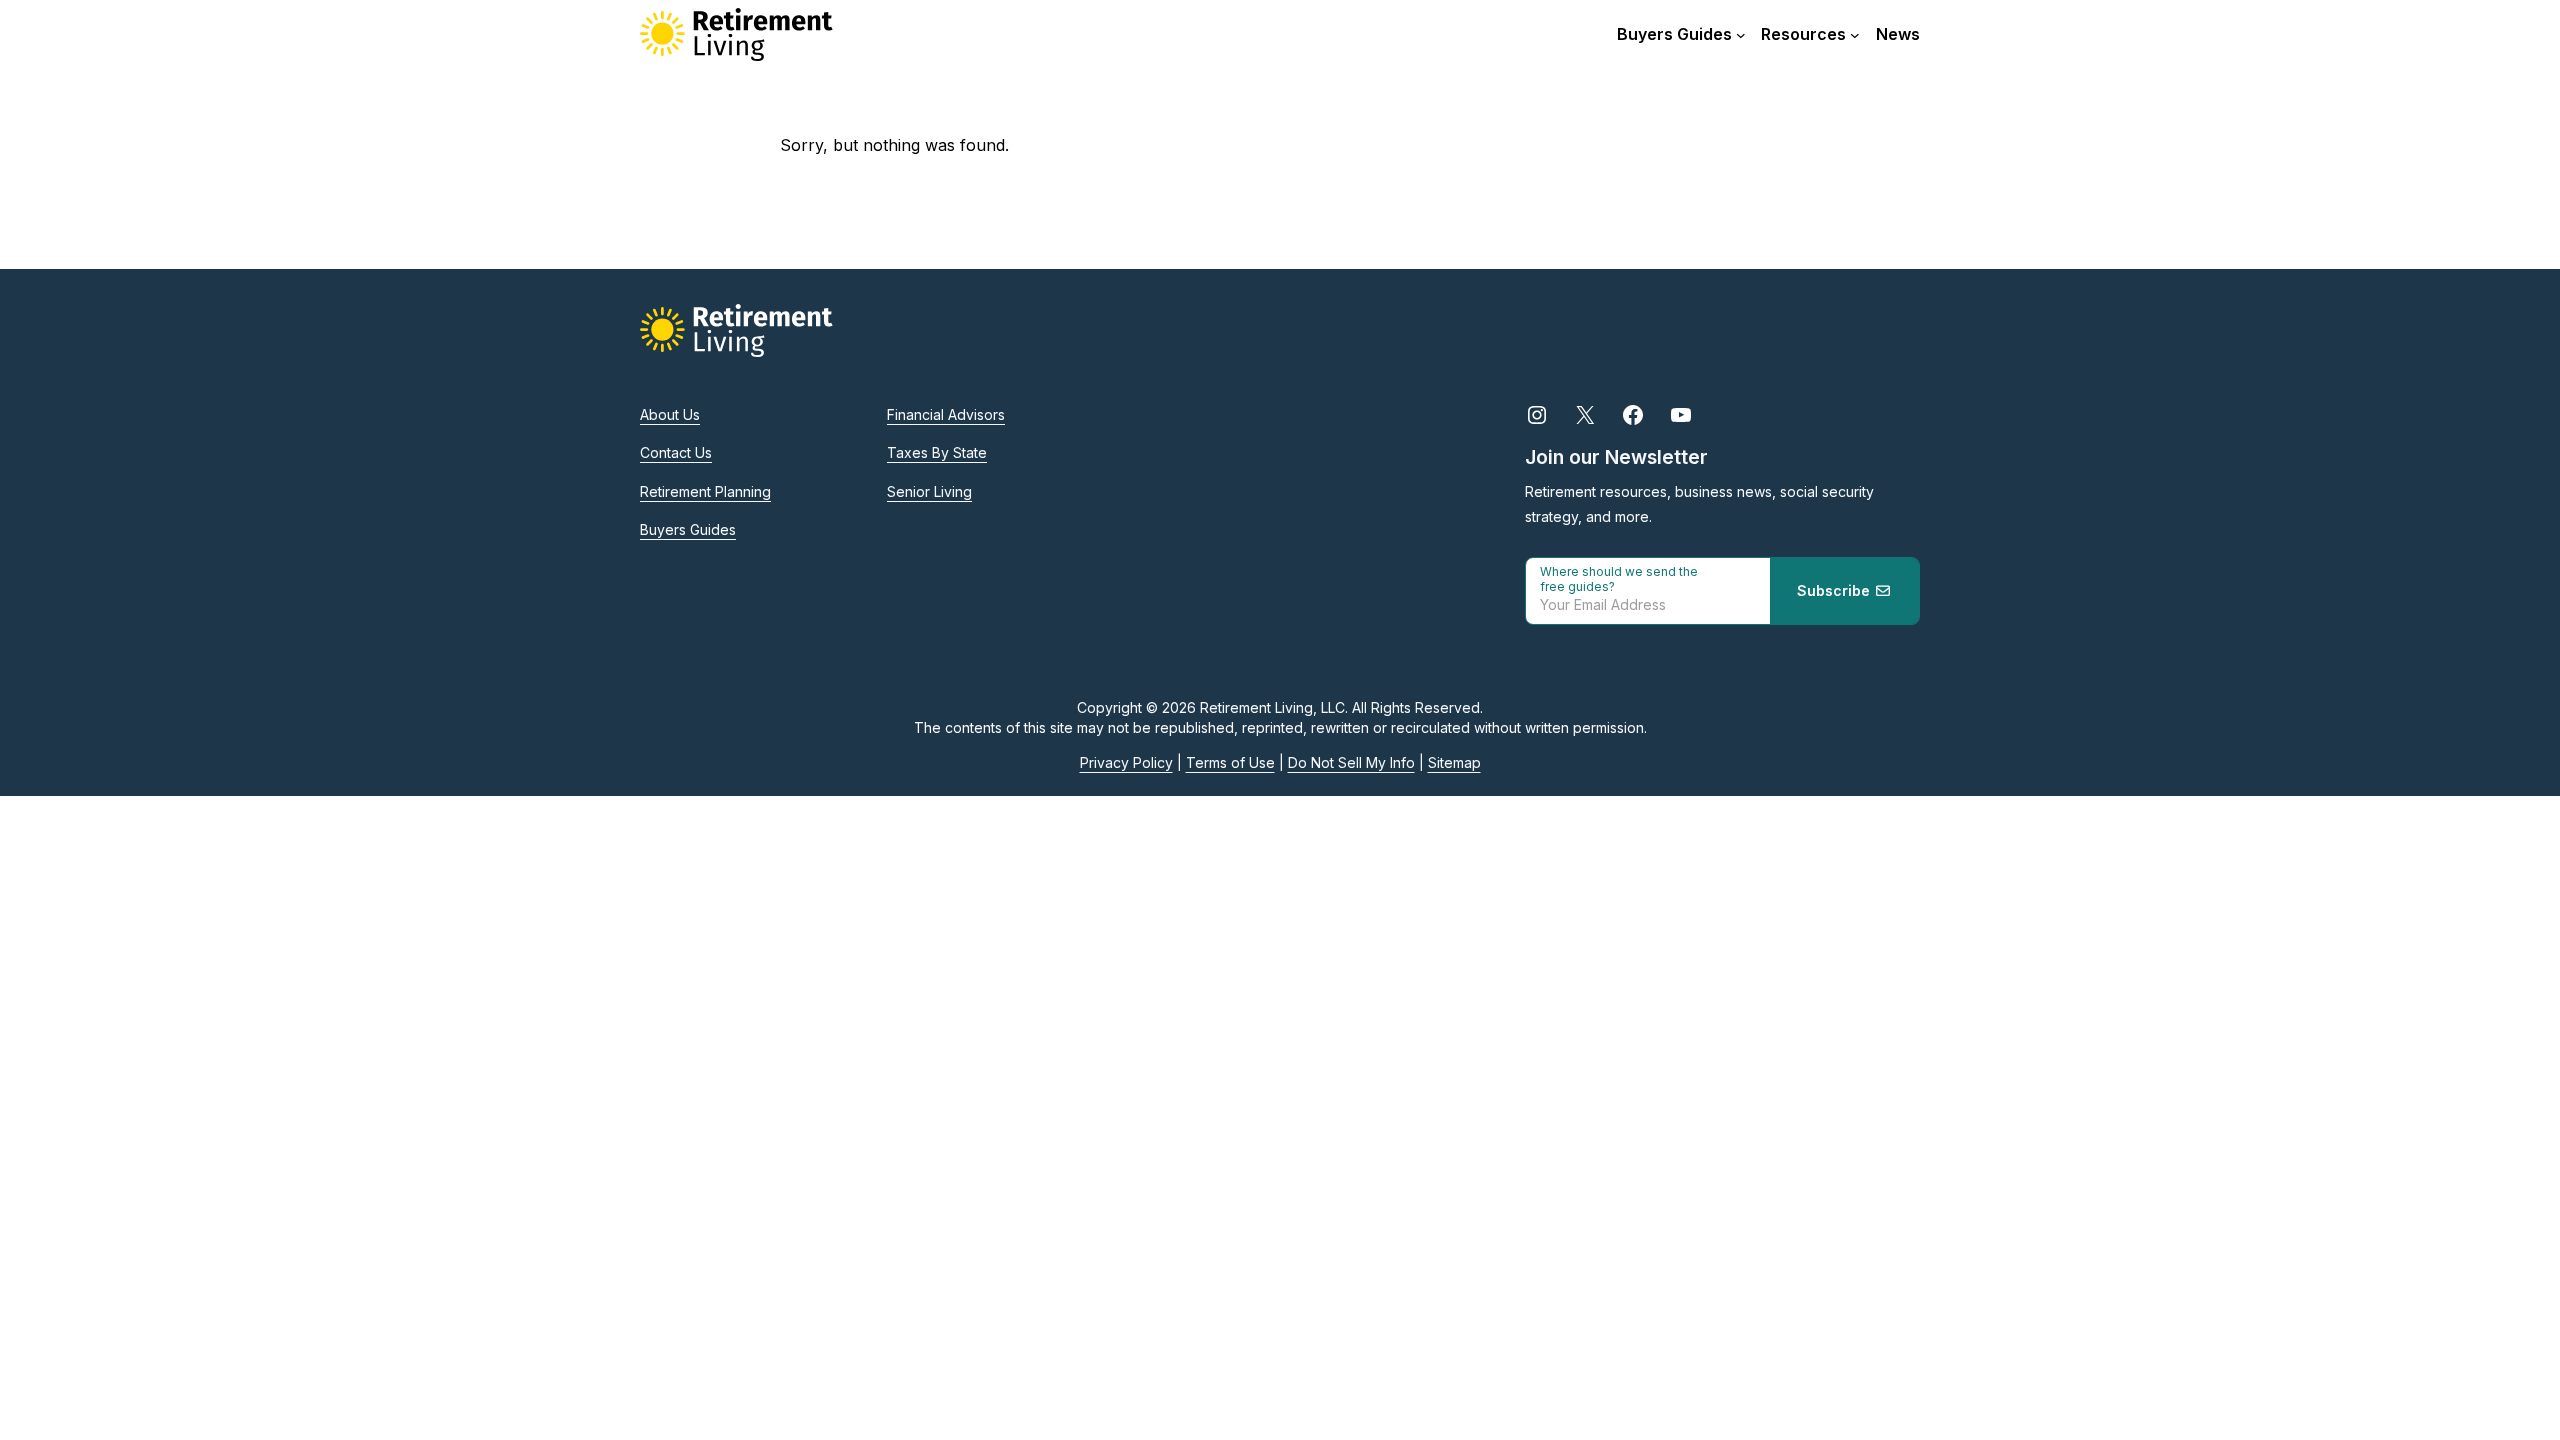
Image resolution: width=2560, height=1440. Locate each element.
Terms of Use (1230, 762)
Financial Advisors (946, 414)
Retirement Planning (705, 491)
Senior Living (929, 491)
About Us (670, 414)
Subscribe (1835, 590)
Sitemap (1454, 762)
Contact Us (676, 452)
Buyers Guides (688, 529)
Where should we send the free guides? (1619, 579)
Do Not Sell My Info (1351, 762)
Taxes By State (937, 452)
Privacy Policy (1126, 762)
